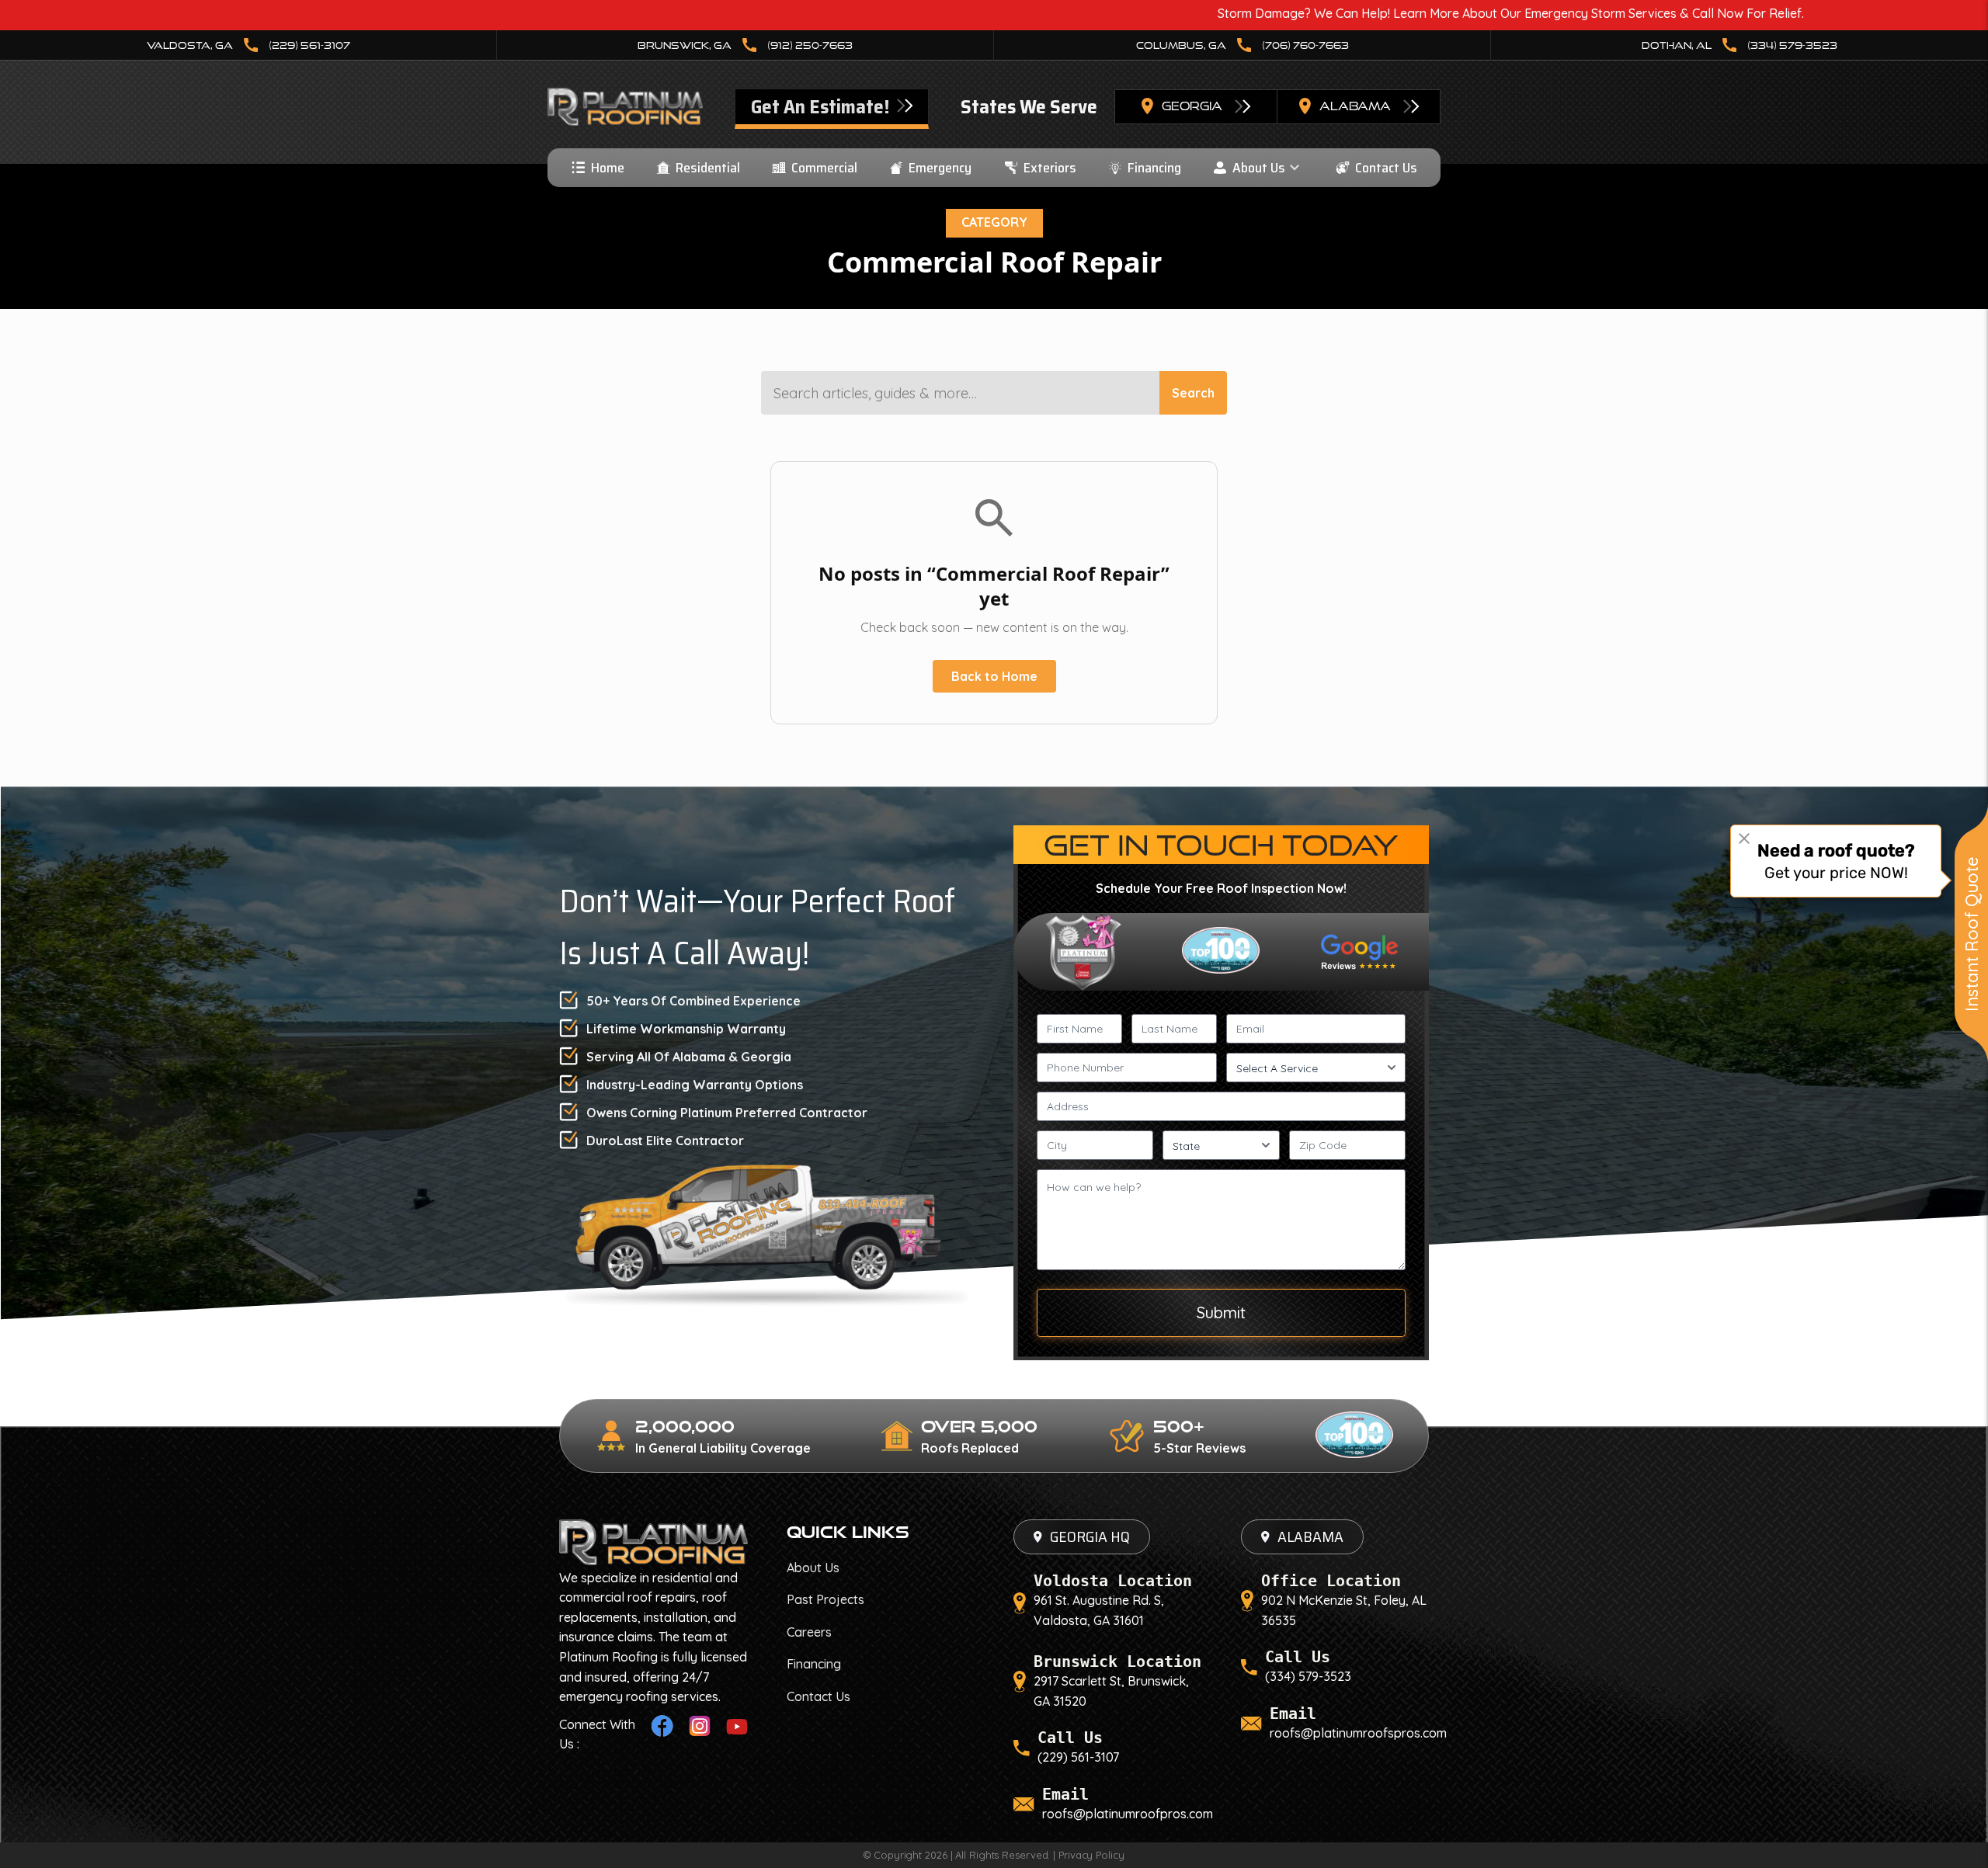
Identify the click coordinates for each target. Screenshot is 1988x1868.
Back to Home (994, 676)
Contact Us (1386, 168)
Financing (1154, 168)
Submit (1221, 1312)
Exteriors (1050, 168)
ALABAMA (1310, 1536)
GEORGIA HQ (1090, 1536)
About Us (1259, 168)
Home (608, 168)
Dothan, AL (1739, 45)
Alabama (1355, 106)
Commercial (824, 168)
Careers (809, 1632)
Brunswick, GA (745, 45)
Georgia (1192, 106)
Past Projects (825, 1599)
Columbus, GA (1242, 45)
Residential (708, 168)
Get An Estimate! (822, 107)
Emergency (940, 168)
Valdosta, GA (248, 45)
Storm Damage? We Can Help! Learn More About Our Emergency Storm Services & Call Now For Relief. (1352, 13)
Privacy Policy (1091, 1855)
